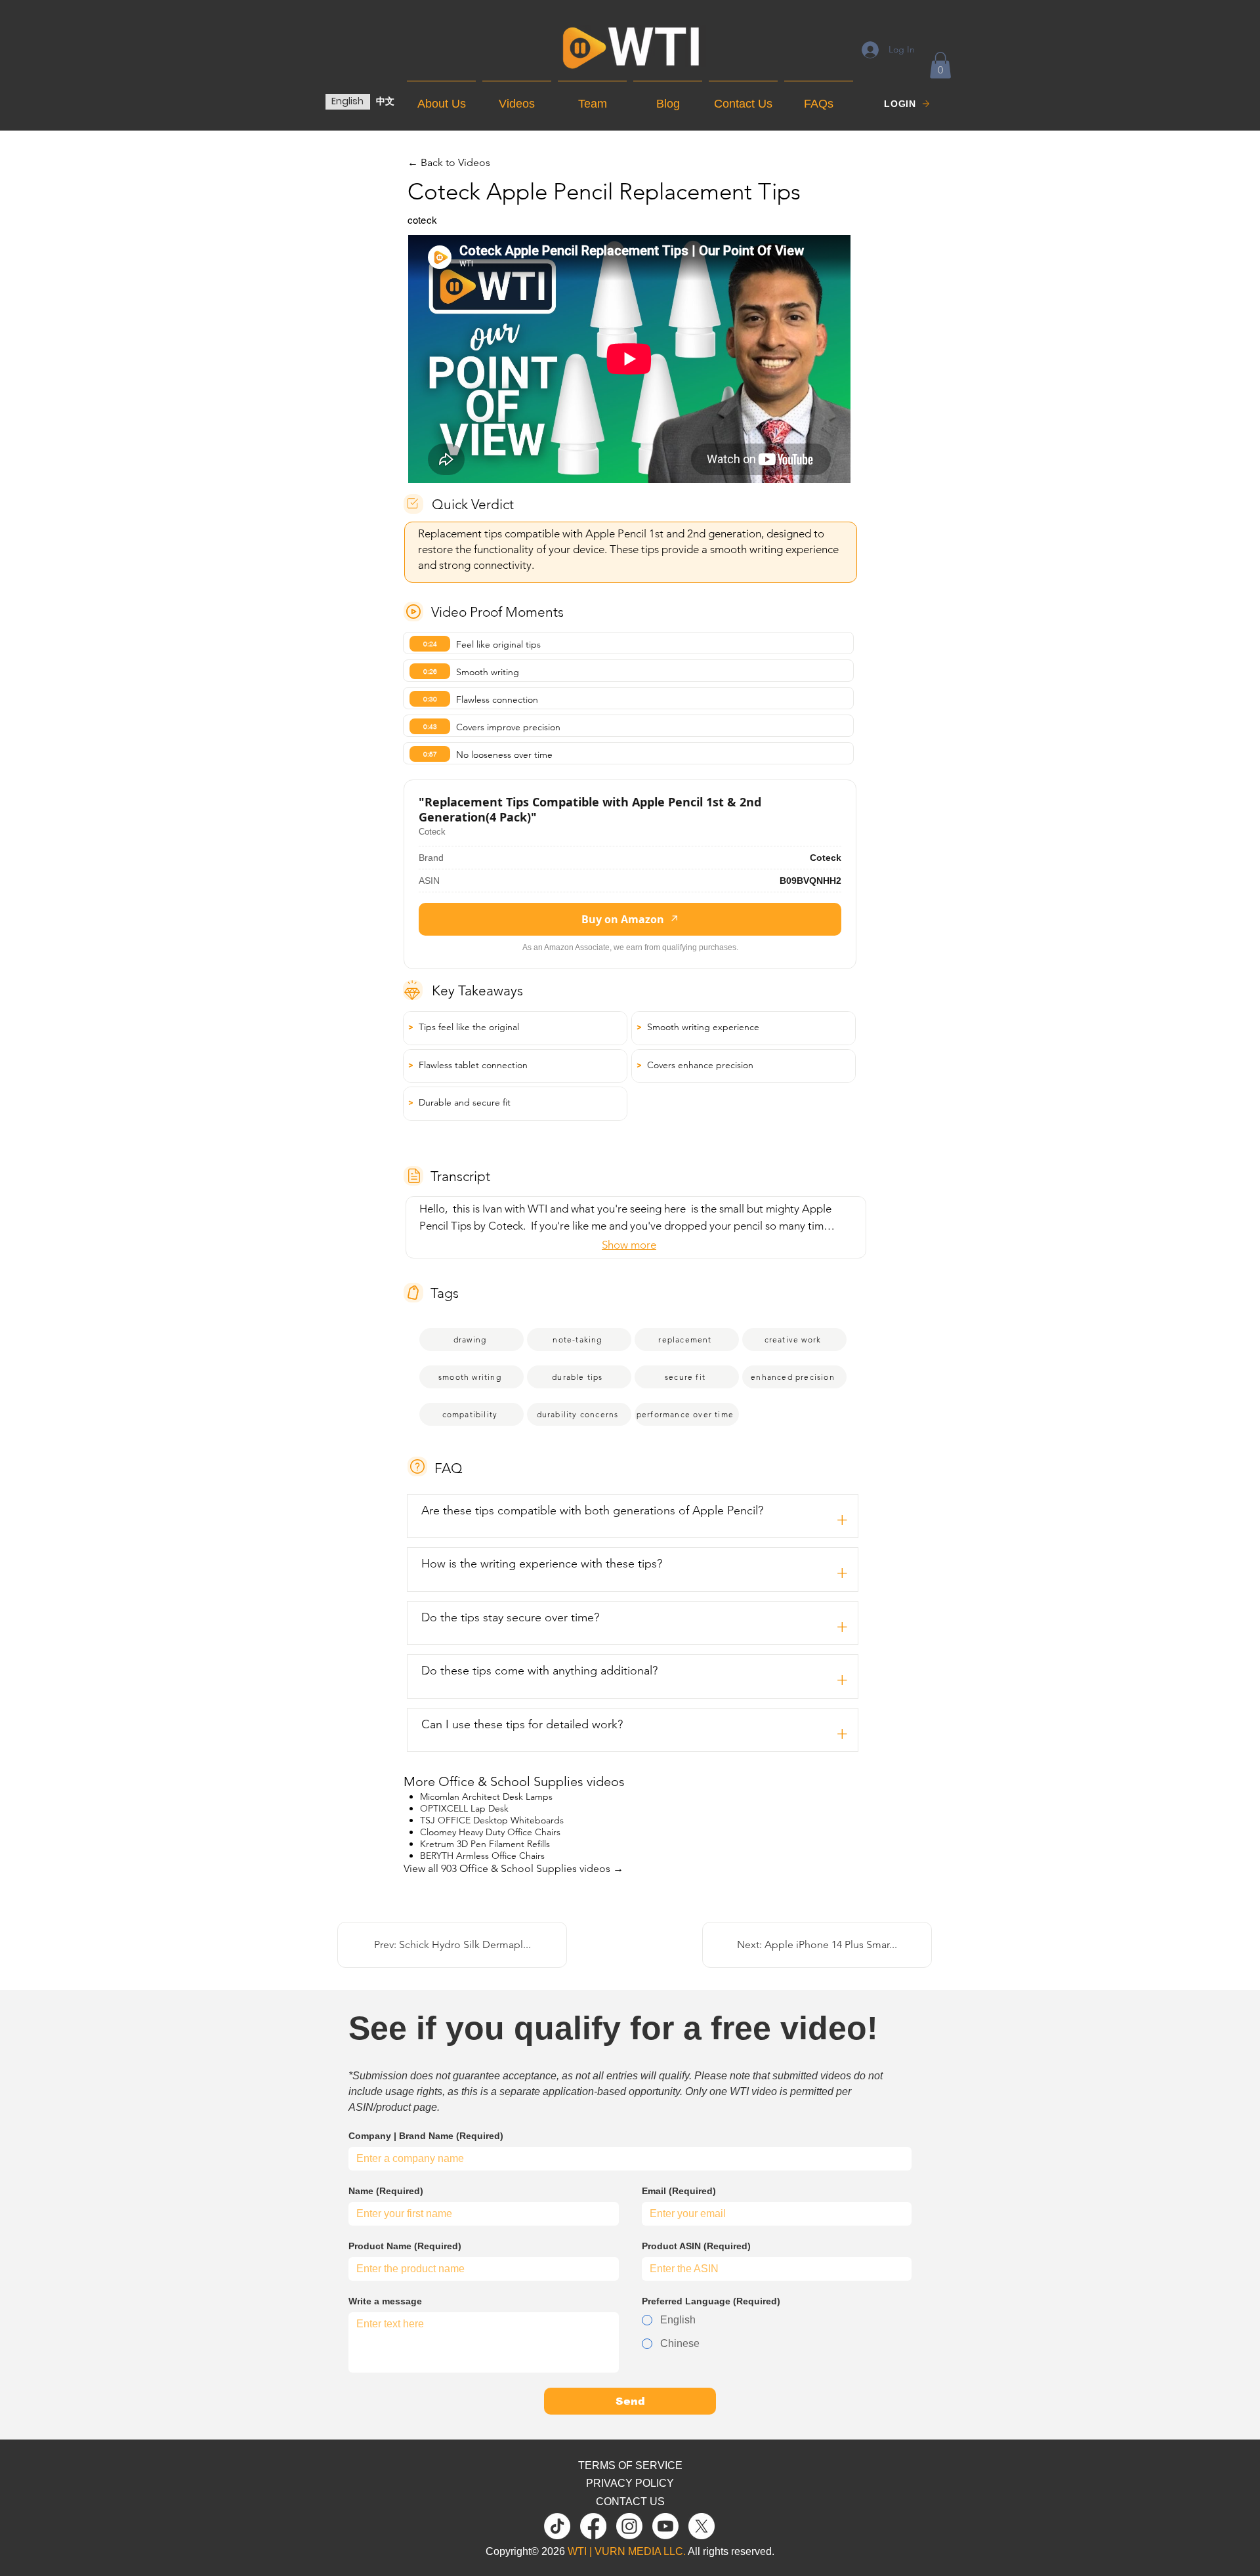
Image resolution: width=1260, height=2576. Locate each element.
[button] (940, 65)
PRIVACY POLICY (630, 2483)
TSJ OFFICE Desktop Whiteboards (492, 1820)
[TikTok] (557, 2526)
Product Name (405, 2246)
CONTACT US (630, 2502)
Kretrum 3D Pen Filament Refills (485, 1844)
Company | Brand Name (426, 2136)
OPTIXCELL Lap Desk (464, 1808)
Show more (629, 1245)
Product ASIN (696, 2246)
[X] (702, 2526)
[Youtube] (665, 2526)
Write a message (385, 2301)
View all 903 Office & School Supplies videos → (514, 1868)
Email (679, 2191)
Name (386, 2191)
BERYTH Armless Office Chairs (482, 1856)
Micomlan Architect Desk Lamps (486, 1797)
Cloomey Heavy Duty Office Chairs (490, 1832)
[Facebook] (593, 2526)
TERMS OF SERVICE (630, 2465)
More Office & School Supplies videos (514, 1781)
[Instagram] (629, 2526)
